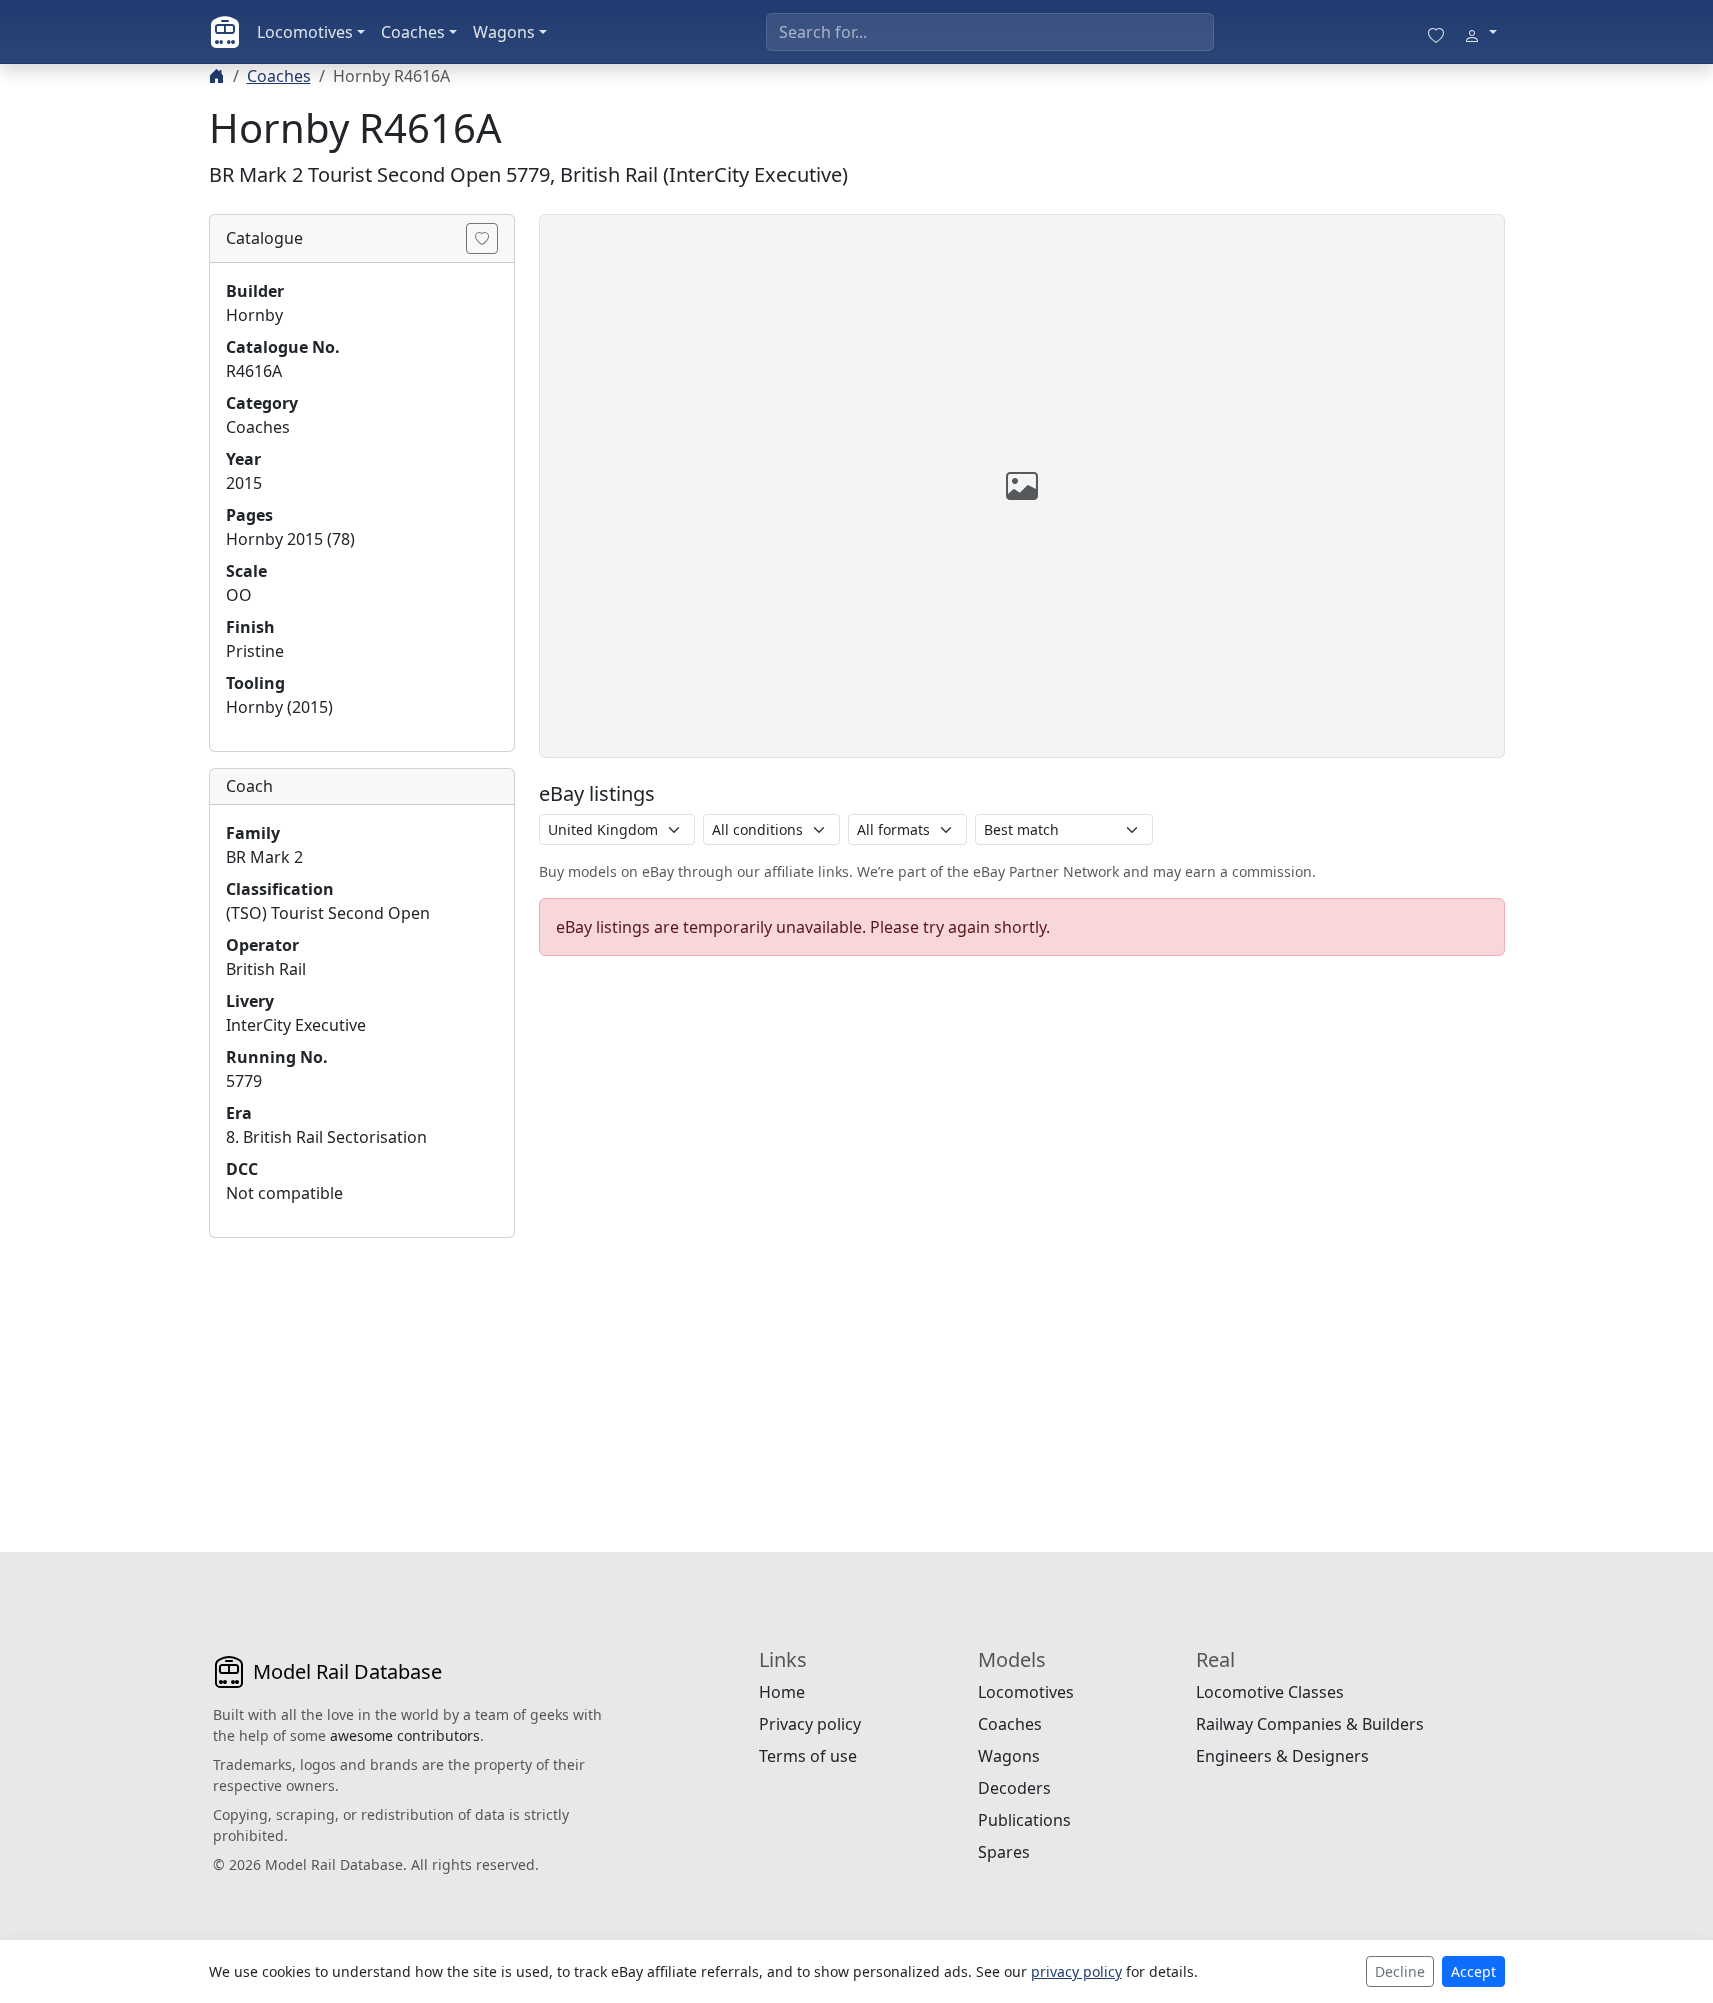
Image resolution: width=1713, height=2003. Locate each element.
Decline (1400, 1971)
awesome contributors (405, 1735)
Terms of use (808, 1756)
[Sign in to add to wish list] (482, 238)
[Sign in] (1480, 32)
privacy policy (1076, 1971)
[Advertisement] (362, 1379)
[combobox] (990, 32)
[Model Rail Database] (225, 32)
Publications (1024, 1820)
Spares (1004, 1852)
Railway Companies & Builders (1310, 1724)
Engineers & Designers (1282, 1756)
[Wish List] (1436, 32)
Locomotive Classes (1270, 1692)
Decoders (1014, 1788)
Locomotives (305, 32)
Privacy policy (810, 1724)
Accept (1473, 1971)
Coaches (413, 32)
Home (782, 1692)
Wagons (504, 32)
